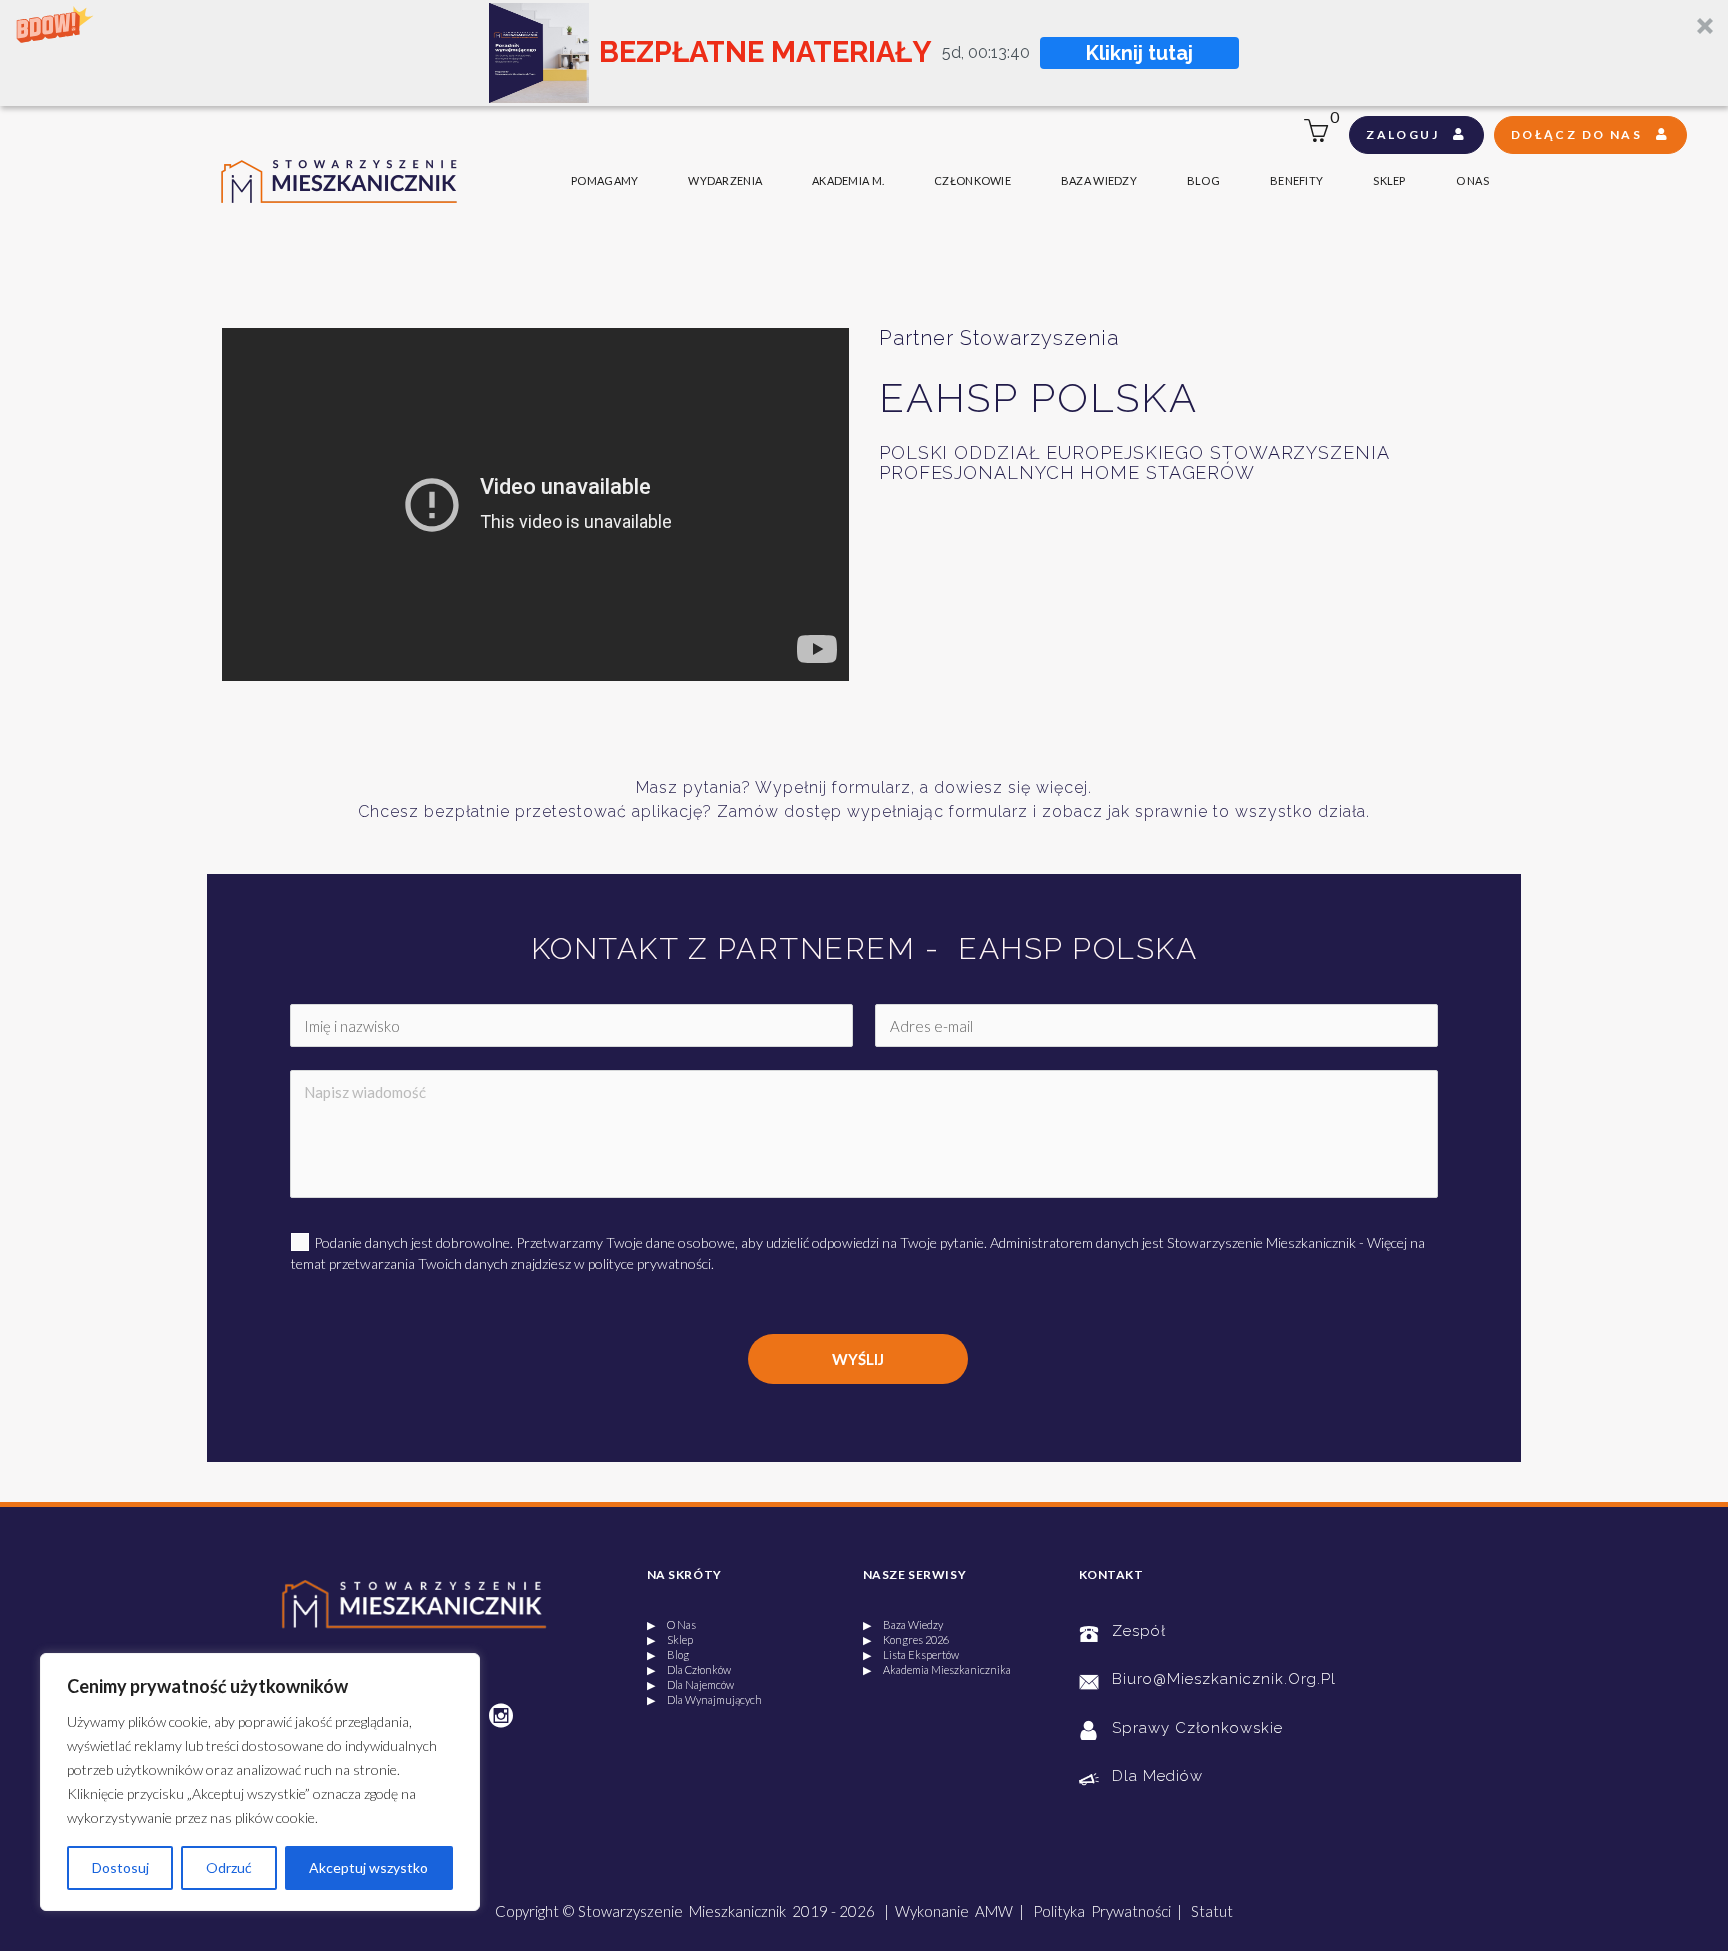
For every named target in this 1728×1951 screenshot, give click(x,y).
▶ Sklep (670, 1639)
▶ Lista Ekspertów (911, 1654)
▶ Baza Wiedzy (903, 1624)
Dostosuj (120, 1867)
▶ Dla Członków (689, 1669)
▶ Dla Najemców (690, 1684)
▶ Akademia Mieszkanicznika (937, 1669)
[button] (864, 53)
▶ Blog (668, 1654)
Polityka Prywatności (1102, 1911)
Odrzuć (229, 1867)
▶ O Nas (671, 1624)
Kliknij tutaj (1139, 53)
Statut (1212, 1911)
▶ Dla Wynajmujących (704, 1699)
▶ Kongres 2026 (906, 1639)
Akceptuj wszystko (368, 1867)
